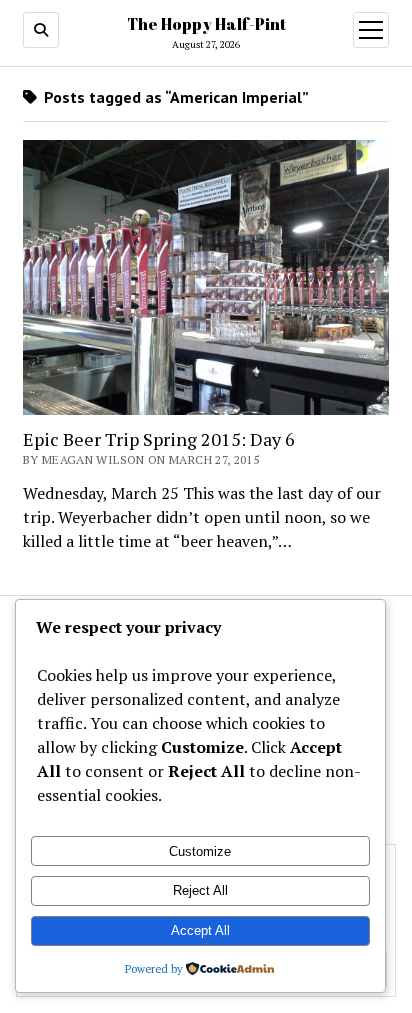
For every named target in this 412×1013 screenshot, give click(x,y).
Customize (200, 851)
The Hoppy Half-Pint (206, 24)
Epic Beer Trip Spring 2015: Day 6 (159, 439)
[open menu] (371, 30)
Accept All (200, 930)
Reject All (200, 890)
